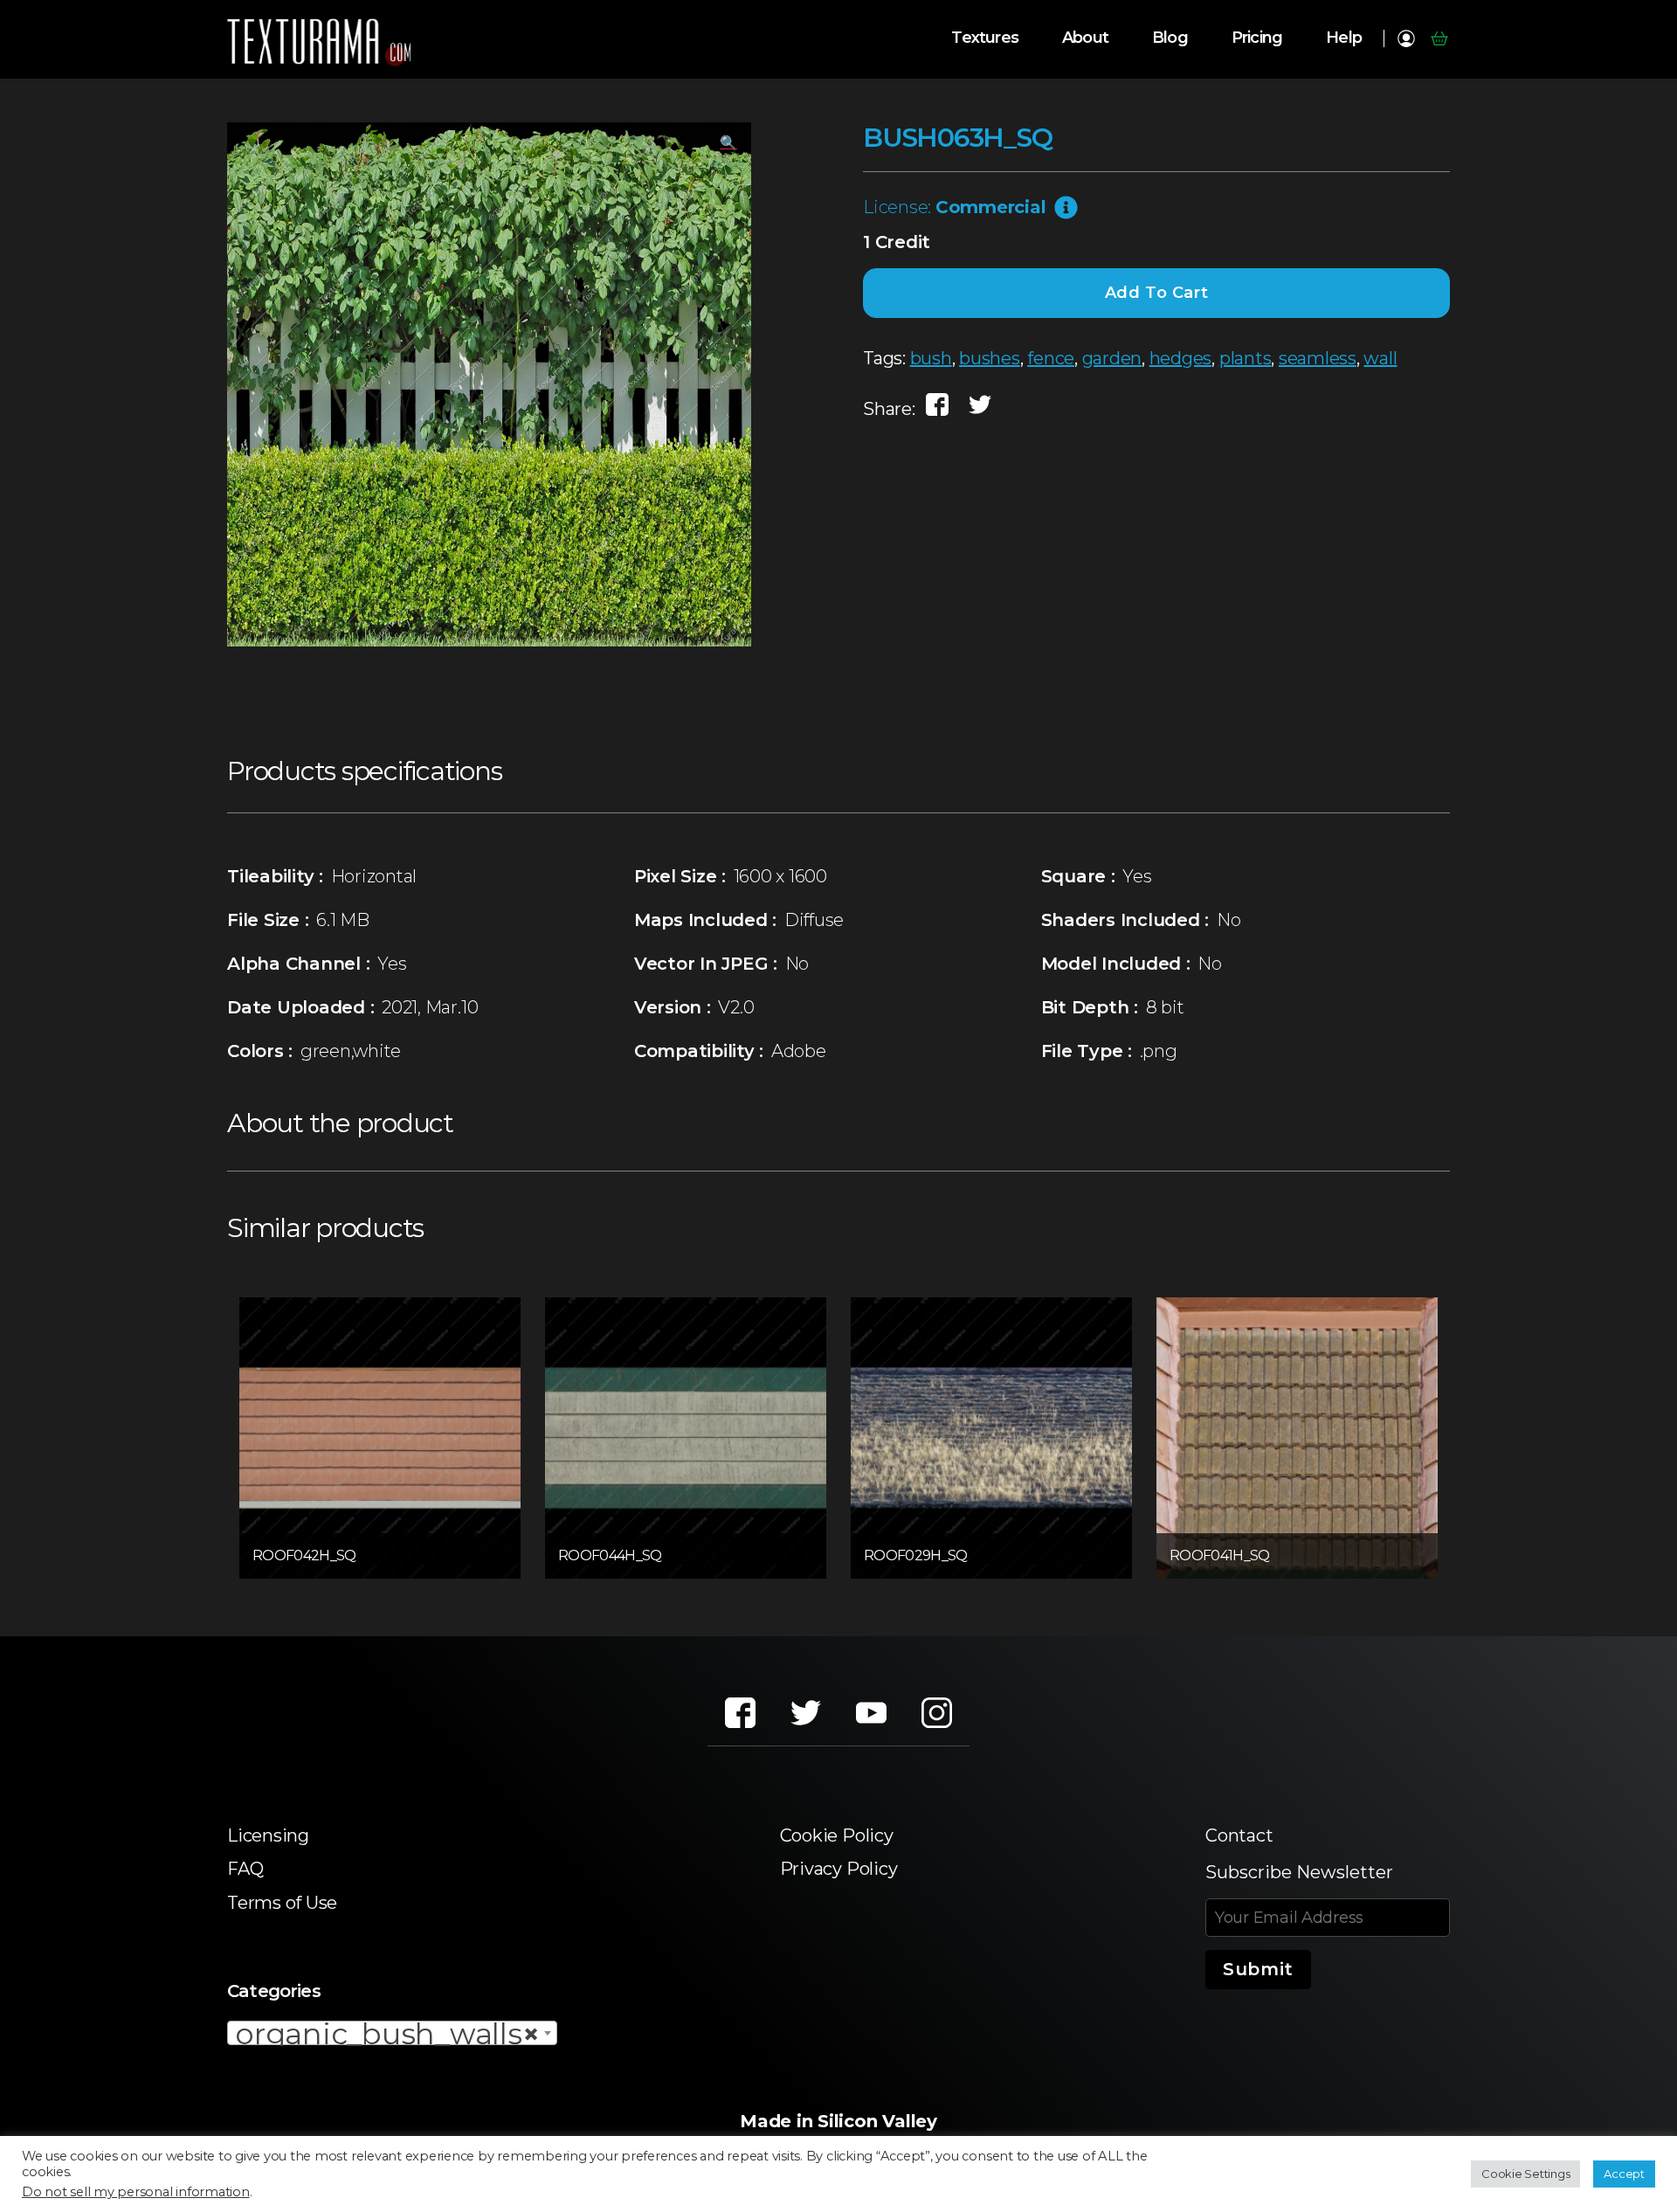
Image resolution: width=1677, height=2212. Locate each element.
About (1085, 38)
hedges (1181, 358)
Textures (985, 38)
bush (931, 358)
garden (1112, 358)
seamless (1318, 358)
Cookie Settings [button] (1525, 2174)
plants (1246, 358)
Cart (1439, 38)
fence (1051, 358)
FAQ (245, 1869)
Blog (1170, 38)
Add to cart (1157, 293)
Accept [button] (1624, 2174)
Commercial (991, 207)
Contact (1239, 1835)
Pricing (1257, 38)
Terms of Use (282, 1903)
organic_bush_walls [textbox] (387, 2034)
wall (1380, 358)
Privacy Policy (839, 1869)
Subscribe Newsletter (1299, 1872)
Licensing (268, 1835)
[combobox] (392, 2033)
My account (1406, 38)
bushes (990, 358)
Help (1344, 38)
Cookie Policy (837, 1835)
